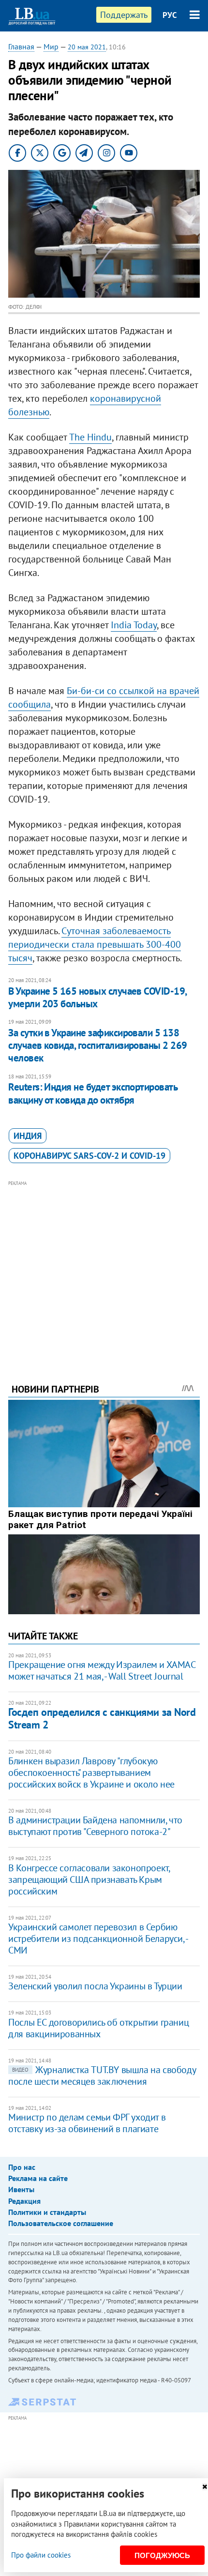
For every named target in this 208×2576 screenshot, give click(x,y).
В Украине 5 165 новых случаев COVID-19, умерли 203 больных (97, 997)
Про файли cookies (41, 2555)
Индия (28, 1136)
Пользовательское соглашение (61, 2223)
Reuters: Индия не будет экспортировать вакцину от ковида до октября (93, 1093)
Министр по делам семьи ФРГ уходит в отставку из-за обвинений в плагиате (87, 2123)
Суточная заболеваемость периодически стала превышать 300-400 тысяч (95, 944)
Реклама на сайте (38, 2178)
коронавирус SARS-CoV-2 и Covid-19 (89, 1156)
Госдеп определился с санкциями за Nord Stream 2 (102, 1718)
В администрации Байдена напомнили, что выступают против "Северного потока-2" (95, 1826)
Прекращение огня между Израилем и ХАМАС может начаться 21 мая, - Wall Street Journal (102, 1670)
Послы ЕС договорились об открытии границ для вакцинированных (98, 2028)
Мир (51, 46)
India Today (134, 625)
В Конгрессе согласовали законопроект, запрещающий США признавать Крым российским (89, 1879)
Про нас (22, 2167)
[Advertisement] (104, 1269)
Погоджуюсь (162, 2555)
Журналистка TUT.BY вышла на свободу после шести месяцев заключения (102, 2076)
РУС (170, 15)
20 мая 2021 (87, 47)
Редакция (24, 2201)
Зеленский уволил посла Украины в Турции (95, 1986)
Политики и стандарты (47, 2212)
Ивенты (21, 2189)
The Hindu (90, 437)
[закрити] (205, 2487)
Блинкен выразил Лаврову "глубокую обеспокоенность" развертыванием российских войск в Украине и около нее (91, 1773)
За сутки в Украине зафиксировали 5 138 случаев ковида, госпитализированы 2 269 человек (98, 1046)
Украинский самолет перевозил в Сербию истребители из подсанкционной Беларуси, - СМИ (98, 1939)
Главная (21, 46)
